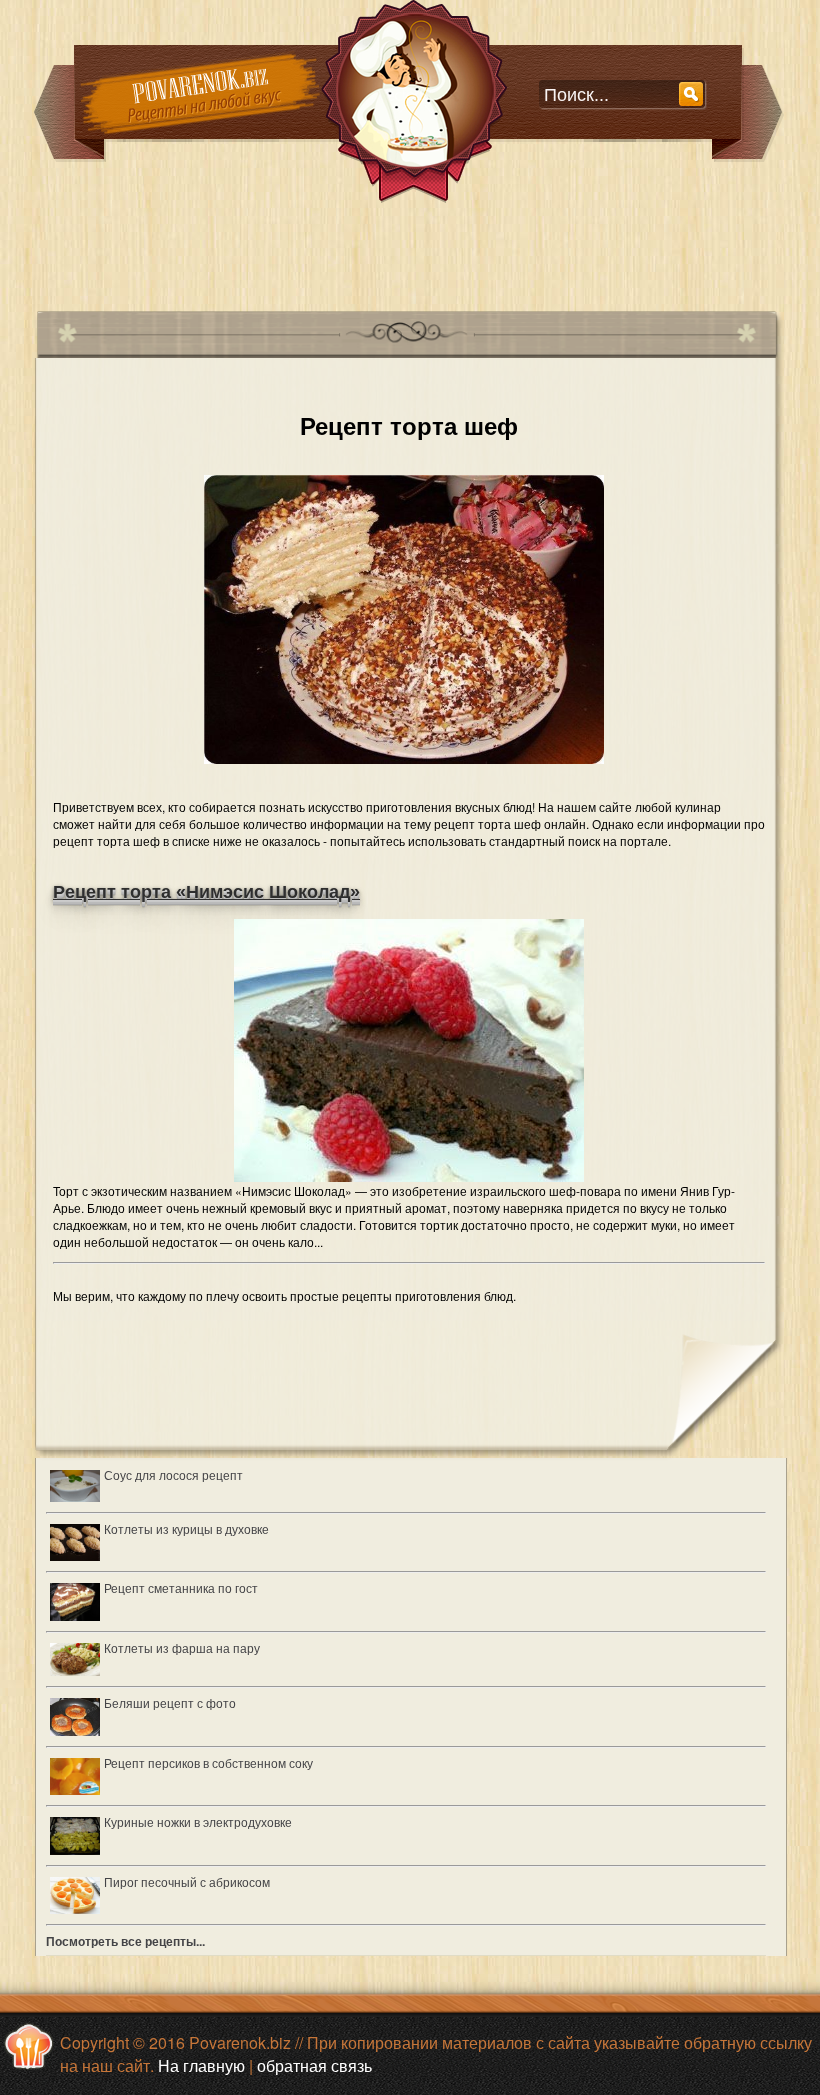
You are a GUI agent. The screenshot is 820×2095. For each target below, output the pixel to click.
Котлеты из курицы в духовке (186, 1528)
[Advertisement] (399, 249)
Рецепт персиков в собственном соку (208, 1762)
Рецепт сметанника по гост (181, 1587)
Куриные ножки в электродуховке (198, 1821)
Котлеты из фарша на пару (182, 1647)
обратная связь (314, 2065)
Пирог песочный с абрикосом (187, 1881)
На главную (201, 2065)
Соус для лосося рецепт (173, 1474)
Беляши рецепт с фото (170, 1702)
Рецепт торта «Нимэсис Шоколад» (206, 892)
